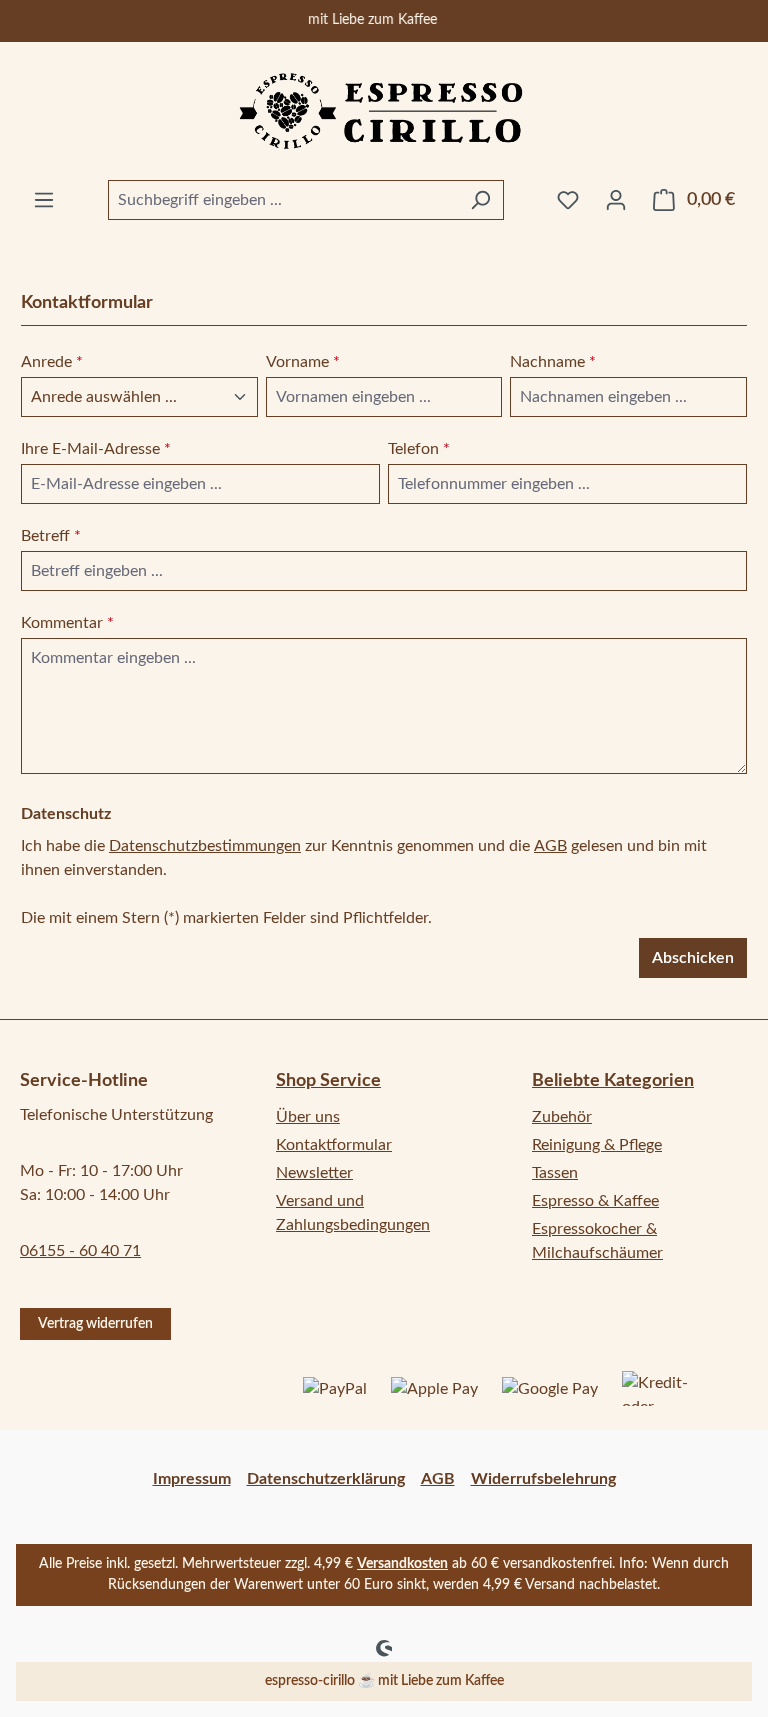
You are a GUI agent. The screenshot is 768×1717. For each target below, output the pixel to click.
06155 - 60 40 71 (80, 1251)
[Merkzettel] (568, 200)
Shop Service (328, 1081)
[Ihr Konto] (616, 200)
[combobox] (283, 200)
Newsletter (314, 1173)
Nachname (553, 362)
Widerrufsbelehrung (543, 1479)
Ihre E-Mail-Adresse (96, 449)
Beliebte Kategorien (613, 1081)
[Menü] (44, 200)
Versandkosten (402, 1564)
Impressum (192, 1479)
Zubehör (562, 1117)
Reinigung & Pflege (597, 1145)
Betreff (51, 536)
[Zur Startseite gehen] (384, 111)
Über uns (308, 1117)
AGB (550, 846)
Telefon (419, 449)
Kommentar (67, 623)
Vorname (303, 362)
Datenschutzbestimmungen (205, 846)
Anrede (52, 362)
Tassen (555, 1173)
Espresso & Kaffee (595, 1201)
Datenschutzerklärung (326, 1479)
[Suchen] (480, 200)
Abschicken (693, 958)
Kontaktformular (334, 1145)
